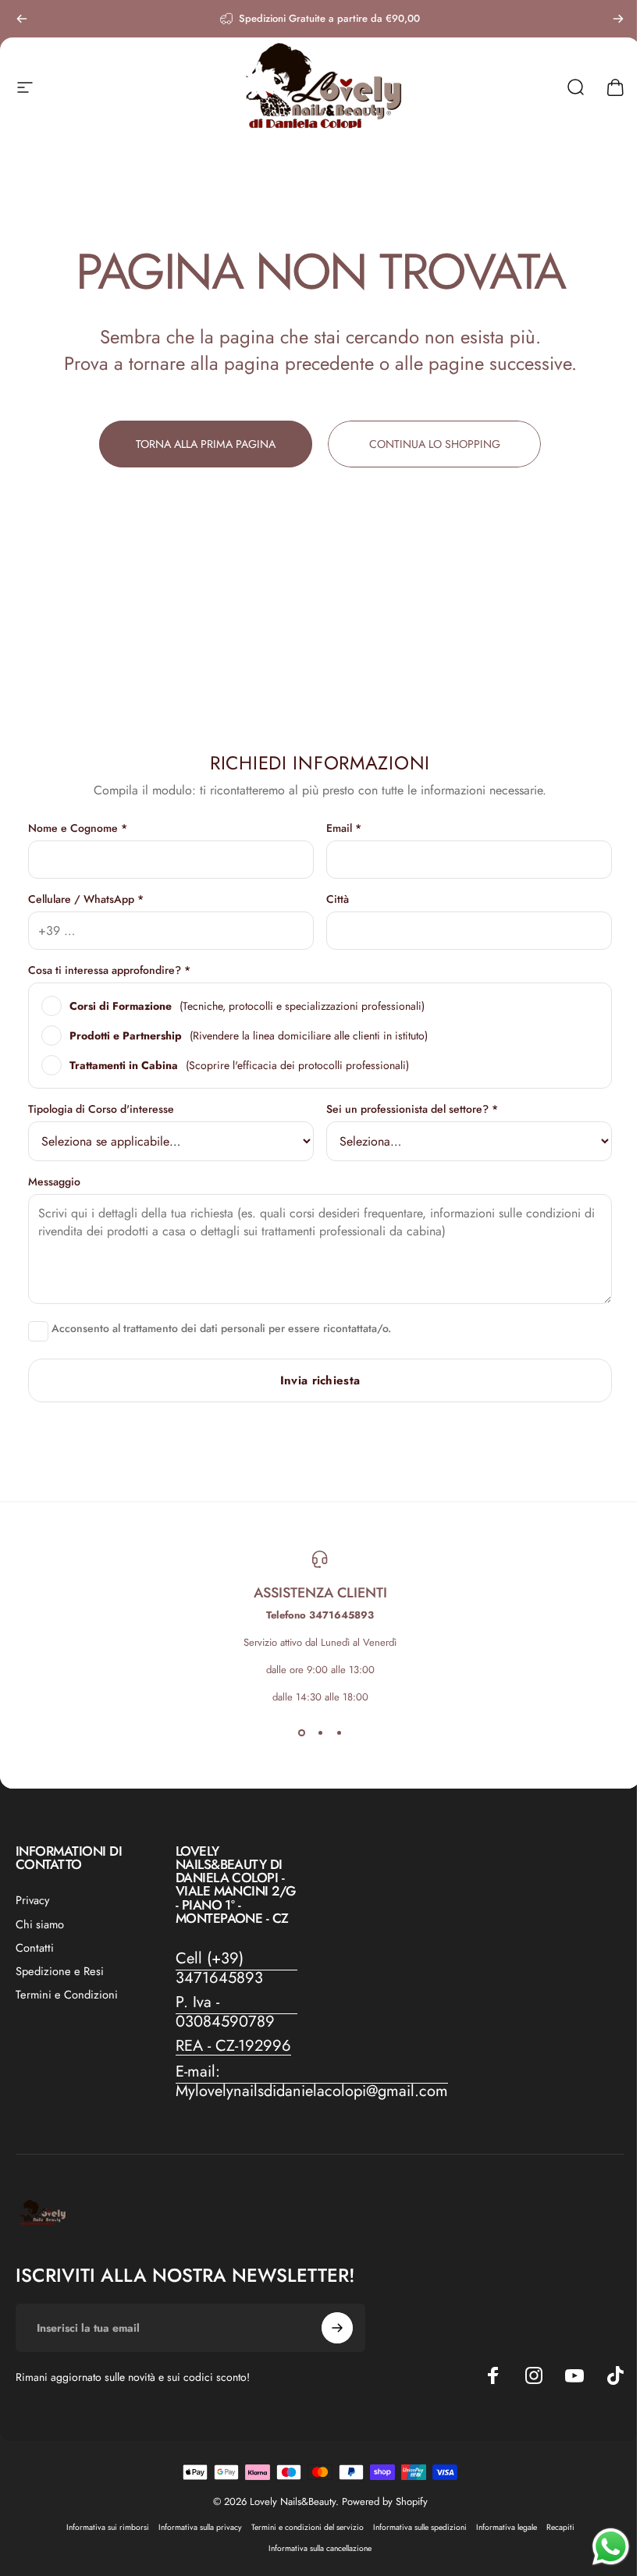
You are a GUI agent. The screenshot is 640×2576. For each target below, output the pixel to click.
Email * (344, 828)
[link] (237, 1968)
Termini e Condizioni (67, 1995)
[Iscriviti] (337, 2328)
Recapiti (560, 2527)
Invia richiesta (320, 1380)
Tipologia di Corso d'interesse (101, 1109)
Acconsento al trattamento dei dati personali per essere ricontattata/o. (220, 1329)
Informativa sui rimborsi (108, 2527)
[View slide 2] (320, 1732)
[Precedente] (22, 19)
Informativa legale (507, 2527)
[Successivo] (618, 19)
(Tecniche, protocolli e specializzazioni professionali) (247, 1006)
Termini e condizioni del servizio (308, 2527)
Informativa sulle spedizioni (420, 2527)
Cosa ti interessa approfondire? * (109, 970)
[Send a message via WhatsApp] (611, 2547)
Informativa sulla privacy (200, 2527)
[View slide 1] (301, 1732)
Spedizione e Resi (60, 1971)
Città (338, 899)
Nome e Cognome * (78, 828)
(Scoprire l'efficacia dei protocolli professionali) (239, 1065)
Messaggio (54, 1181)
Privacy (32, 1900)
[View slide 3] (339, 1732)
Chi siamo (40, 1924)
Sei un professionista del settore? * (412, 1109)
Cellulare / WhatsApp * (86, 899)
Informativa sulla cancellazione (320, 2548)
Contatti (35, 1948)
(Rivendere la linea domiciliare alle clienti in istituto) (249, 1036)
